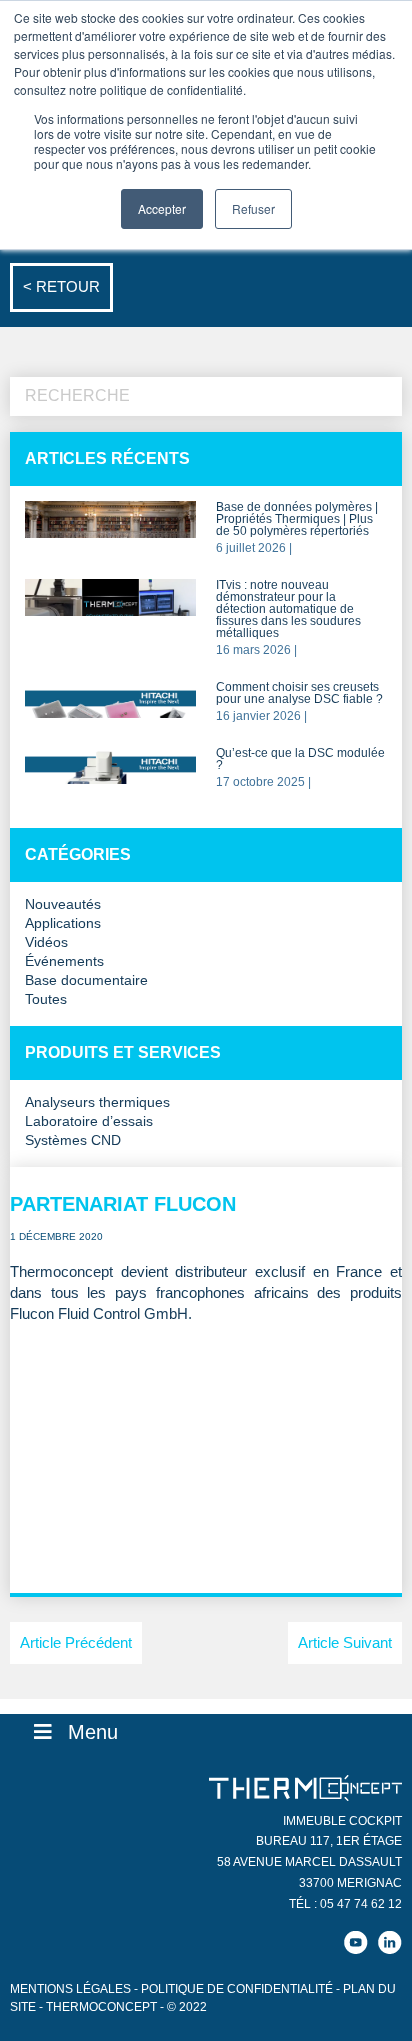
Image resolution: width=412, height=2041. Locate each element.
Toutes (46, 999)
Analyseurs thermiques (97, 1102)
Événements (64, 961)
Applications (63, 923)
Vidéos (46, 942)
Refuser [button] (253, 208)
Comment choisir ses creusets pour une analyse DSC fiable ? (299, 693)
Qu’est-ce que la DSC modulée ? (300, 759)
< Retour (61, 286)
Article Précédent (76, 1642)
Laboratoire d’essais (89, 1121)
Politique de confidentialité (237, 1989)
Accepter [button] (162, 208)
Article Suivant (345, 1642)
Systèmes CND (73, 1140)
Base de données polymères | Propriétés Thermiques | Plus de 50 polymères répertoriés (297, 519)
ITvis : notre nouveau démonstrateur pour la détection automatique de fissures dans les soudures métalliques (288, 609)
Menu (93, 1732)
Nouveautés (63, 904)
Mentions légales (70, 1989)
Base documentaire (86, 980)
